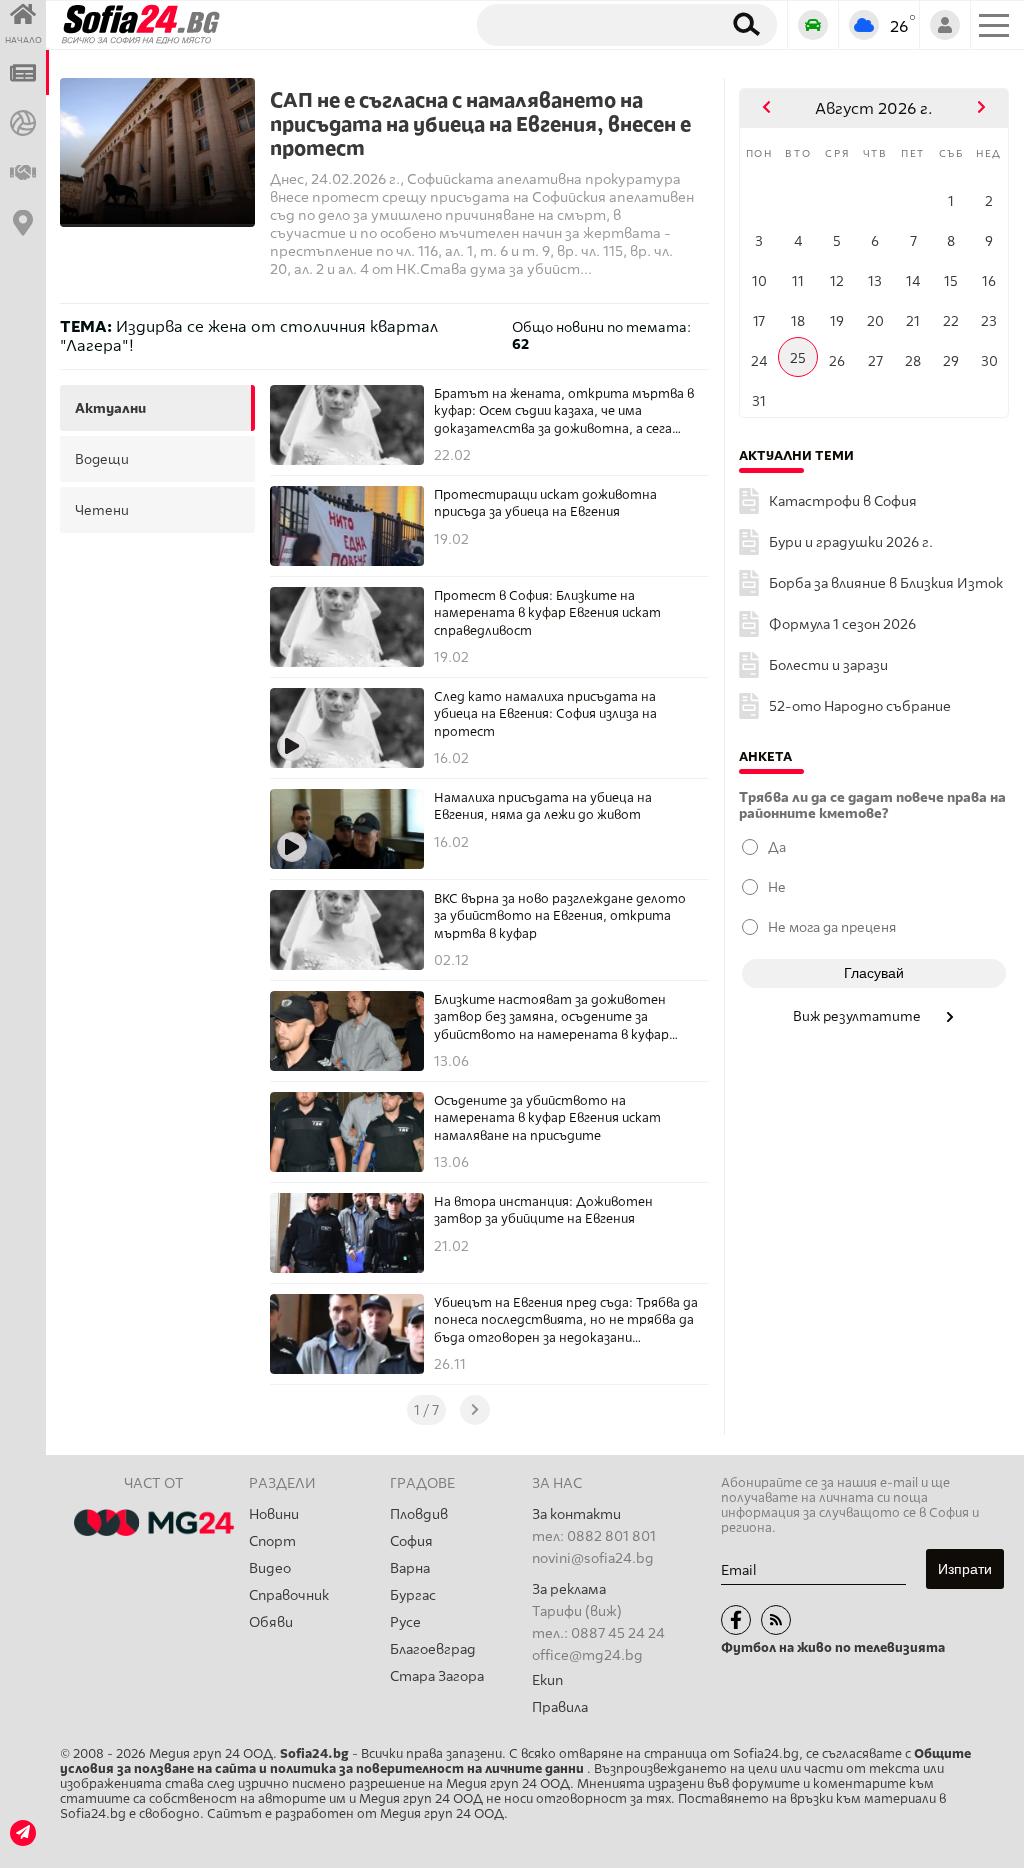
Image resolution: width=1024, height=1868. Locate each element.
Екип (547, 1680)
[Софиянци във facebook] (736, 1620)
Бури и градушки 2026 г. (851, 542)
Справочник (289, 1595)
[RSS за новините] (776, 1620)
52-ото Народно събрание (860, 706)
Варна (410, 1568)
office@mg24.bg (587, 1655)
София (411, 1541)
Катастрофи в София (843, 501)
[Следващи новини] (475, 1410)
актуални (110, 408)
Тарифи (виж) (577, 1611)
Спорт (272, 1541)
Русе (405, 1622)
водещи (102, 459)
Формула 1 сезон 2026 (842, 624)
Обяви (271, 1622)
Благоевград (433, 1649)
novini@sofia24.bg (593, 1558)
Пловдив (419, 1514)
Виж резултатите (858, 1016)
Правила (560, 1707)
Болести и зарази (828, 665)
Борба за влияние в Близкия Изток (886, 583)
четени (102, 510)
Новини (274, 1514)
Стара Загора (437, 1676)
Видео (270, 1568)
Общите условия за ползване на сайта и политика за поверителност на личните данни (515, 1761)
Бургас (413, 1595)
